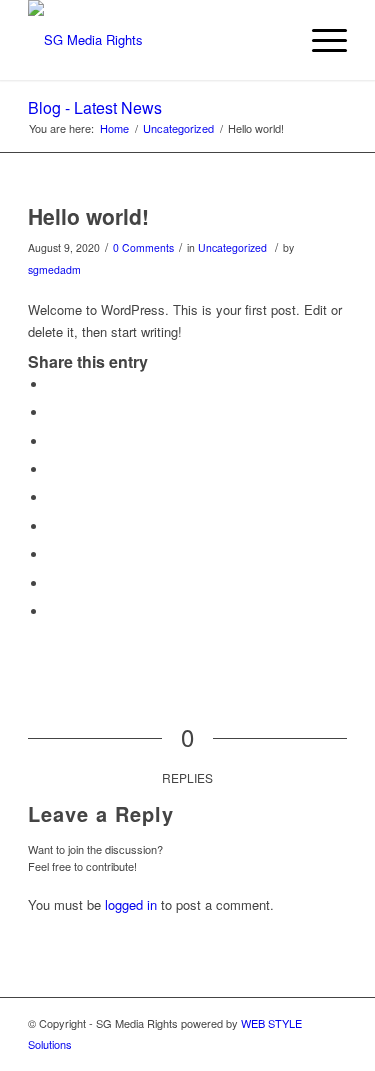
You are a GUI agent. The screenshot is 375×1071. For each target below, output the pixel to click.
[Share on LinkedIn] (53, 497)
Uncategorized (232, 247)
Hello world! (88, 216)
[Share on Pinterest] (53, 469)
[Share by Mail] (53, 611)
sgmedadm (54, 269)
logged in (131, 904)
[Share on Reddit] (53, 583)
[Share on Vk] (53, 554)
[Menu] (319, 40)
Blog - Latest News (95, 107)
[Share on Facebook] (53, 384)
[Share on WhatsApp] (53, 441)
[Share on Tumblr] (53, 526)
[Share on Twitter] (53, 412)
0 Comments (143, 247)
